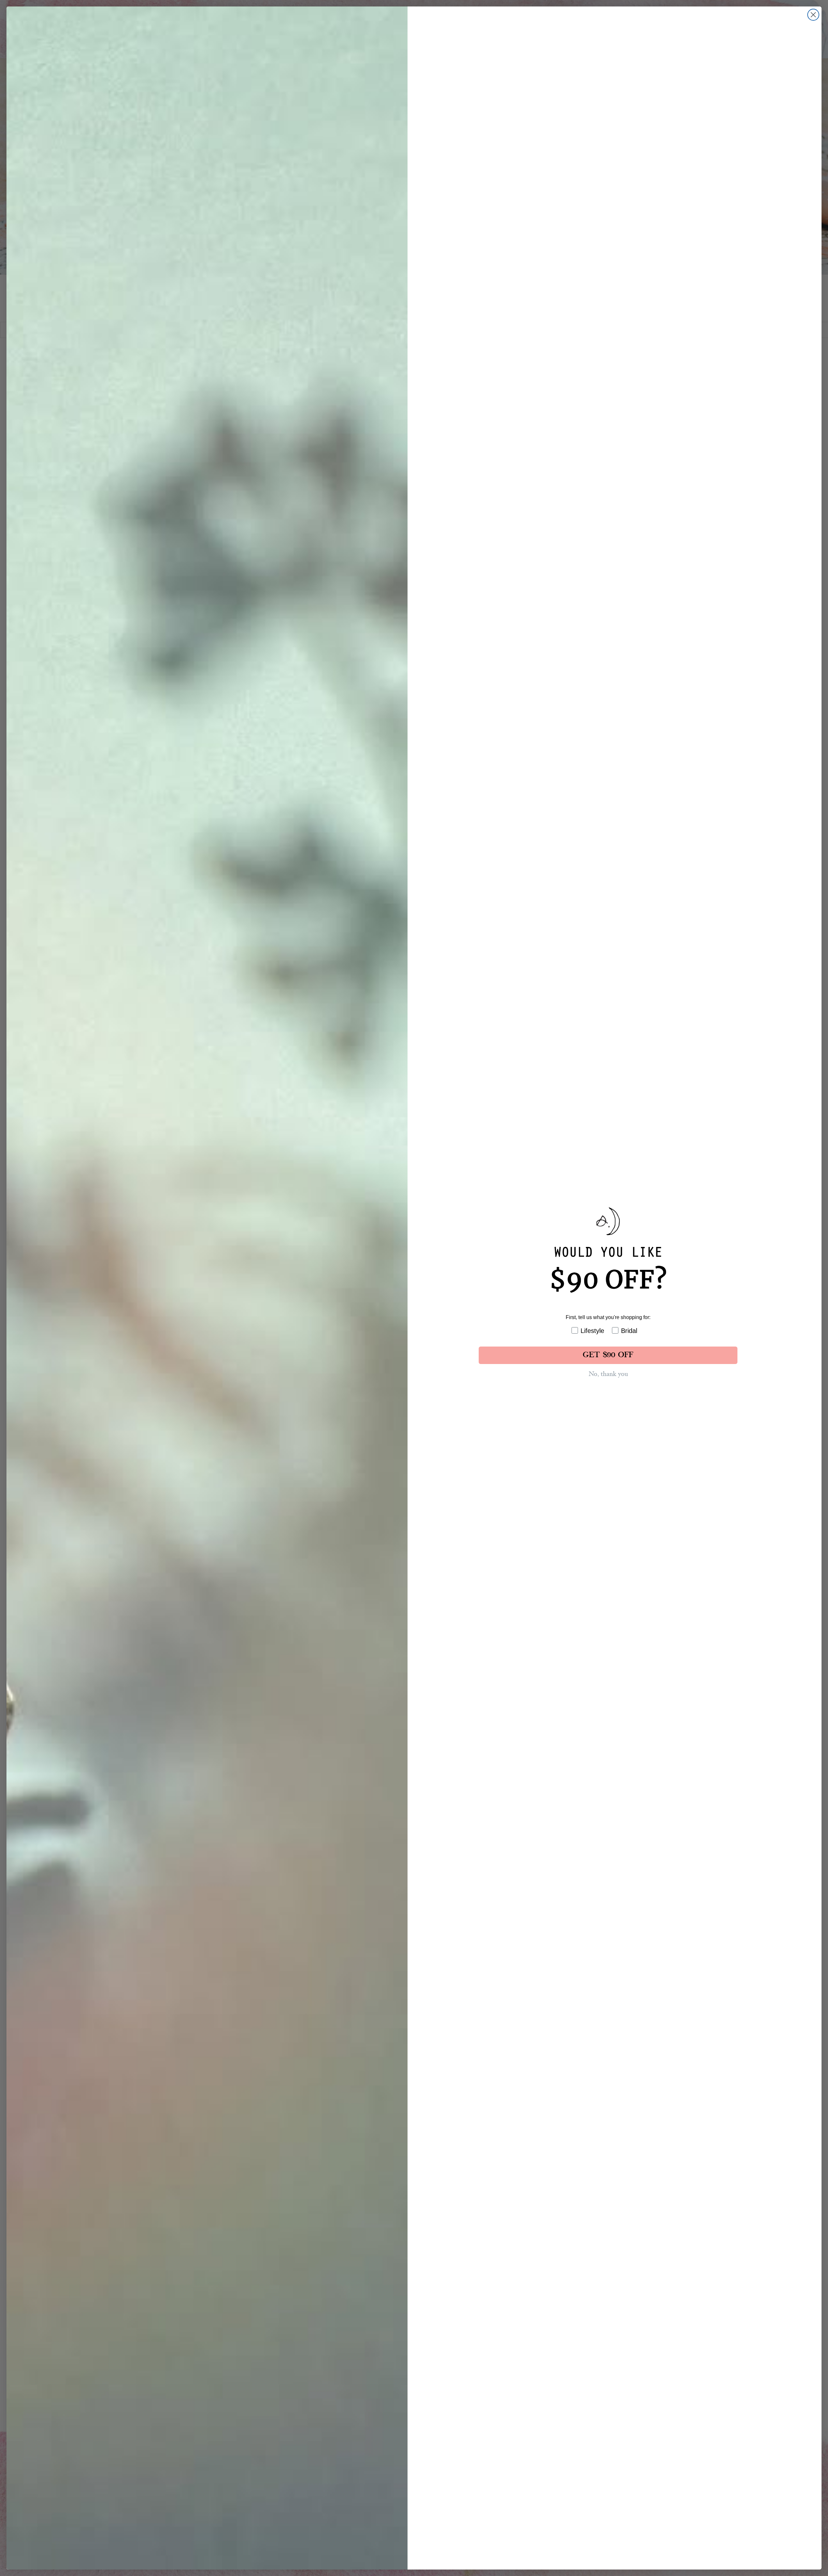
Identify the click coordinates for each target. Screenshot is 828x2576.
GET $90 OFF (608, 1355)
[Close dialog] (813, 15)
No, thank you (608, 1374)
